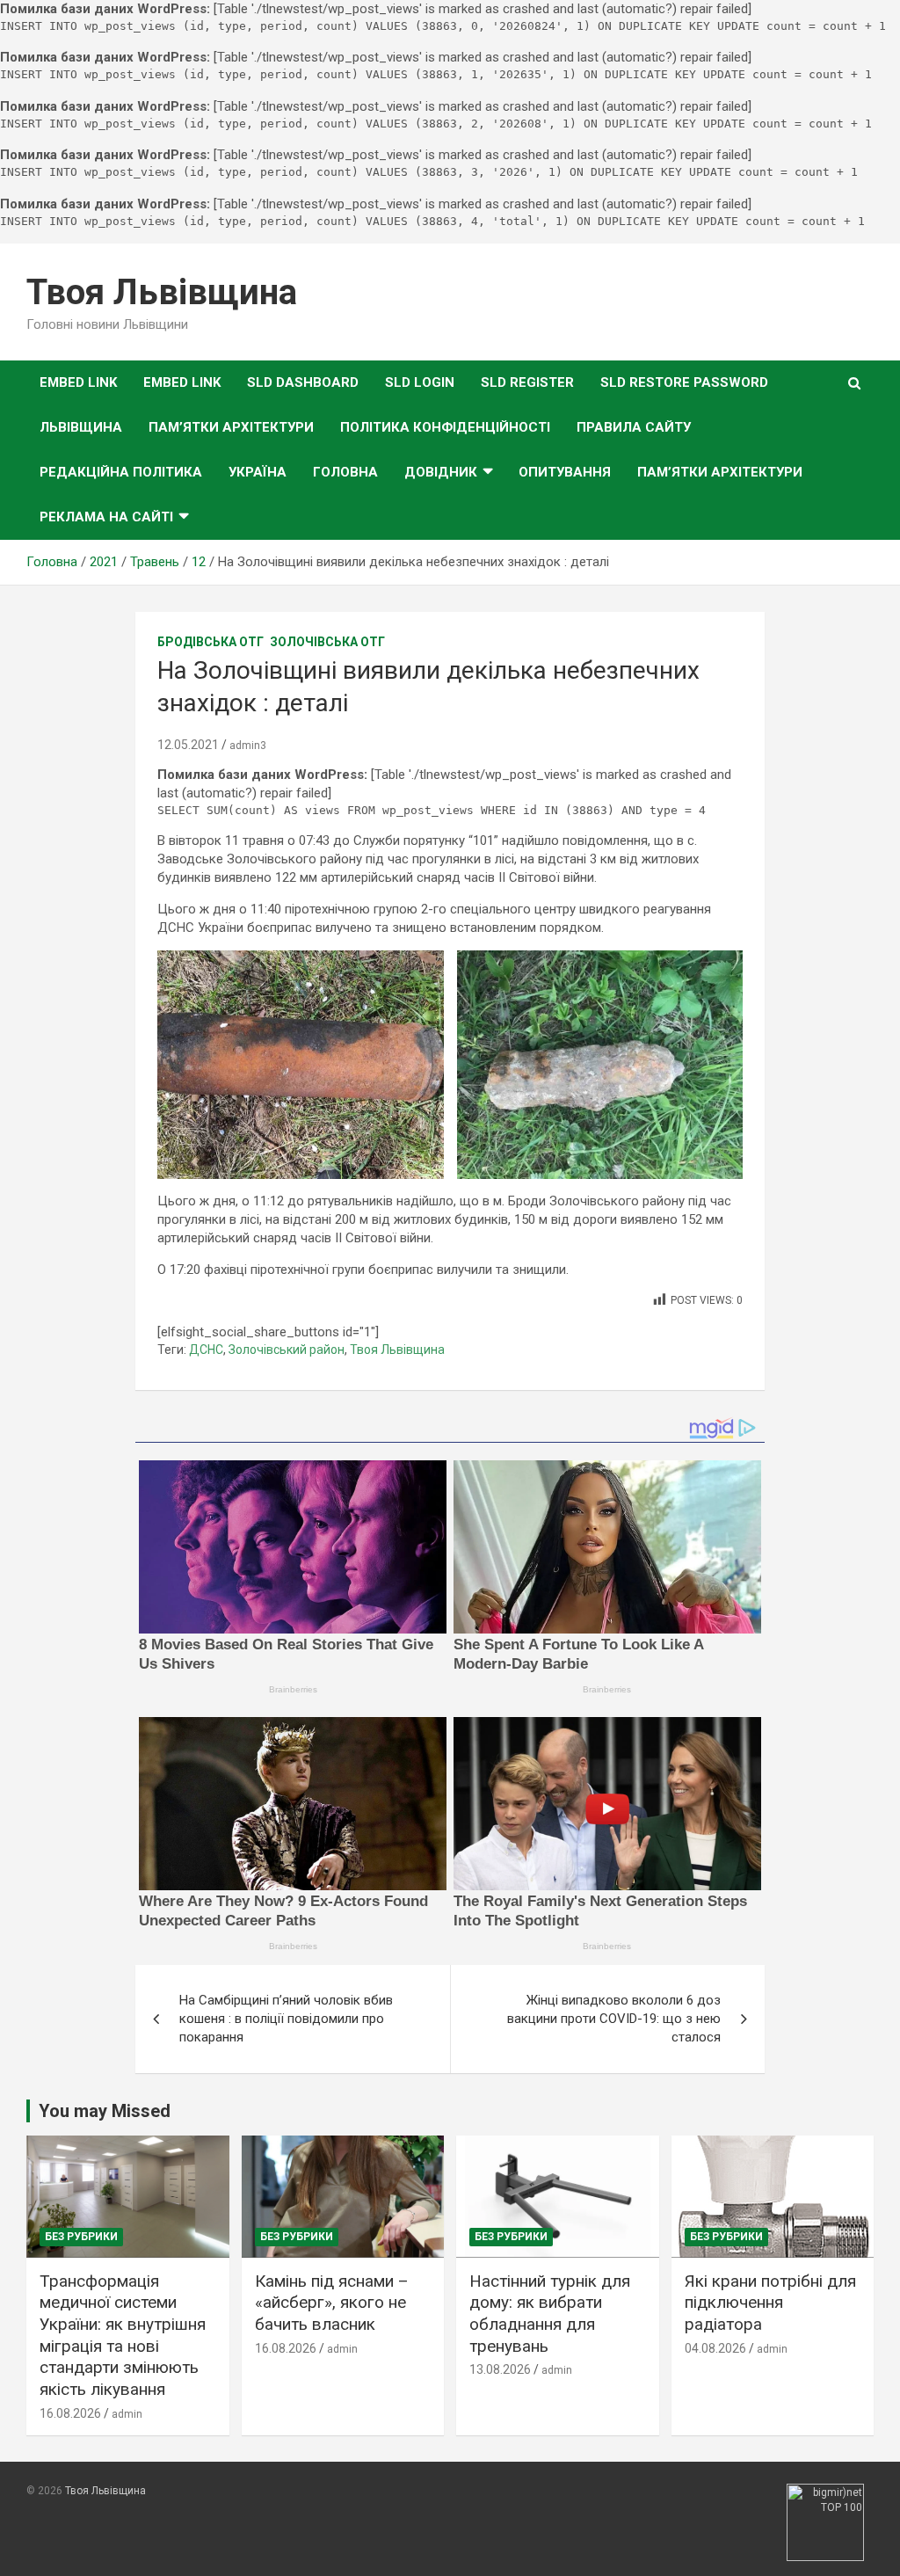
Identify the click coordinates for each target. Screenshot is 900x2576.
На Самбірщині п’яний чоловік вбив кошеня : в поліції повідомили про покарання (286, 2019)
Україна (258, 472)
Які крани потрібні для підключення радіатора (770, 2303)
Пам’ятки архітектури (231, 427)
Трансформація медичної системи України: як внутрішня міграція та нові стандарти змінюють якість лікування (123, 2335)
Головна (345, 472)
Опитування (565, 472)
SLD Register (527, 382)
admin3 (248, 746)
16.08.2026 (70, 2413)
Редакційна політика (121, 472)
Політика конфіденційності (445, 427)
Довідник (441, 472)
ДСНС (206, 1350)
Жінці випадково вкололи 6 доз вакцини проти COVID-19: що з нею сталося (614, 2019)
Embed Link (78, 382)
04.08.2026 (715, 2348)
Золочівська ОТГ (327, 642)
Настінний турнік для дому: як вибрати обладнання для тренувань (550, 2314)
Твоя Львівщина (162, 292)
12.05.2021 (188, 745)
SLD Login (420, 382)
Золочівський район (287, 1350)
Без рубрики (81, 2237)
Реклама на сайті (106, 517)
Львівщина (81, 427)
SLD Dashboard (303, 382)
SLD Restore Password (684, 382)
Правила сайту (634, 427)
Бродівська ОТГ (210, 642)
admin (127, 2414)
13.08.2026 (500, 2369)
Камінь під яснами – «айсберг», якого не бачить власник (332, 2303)
